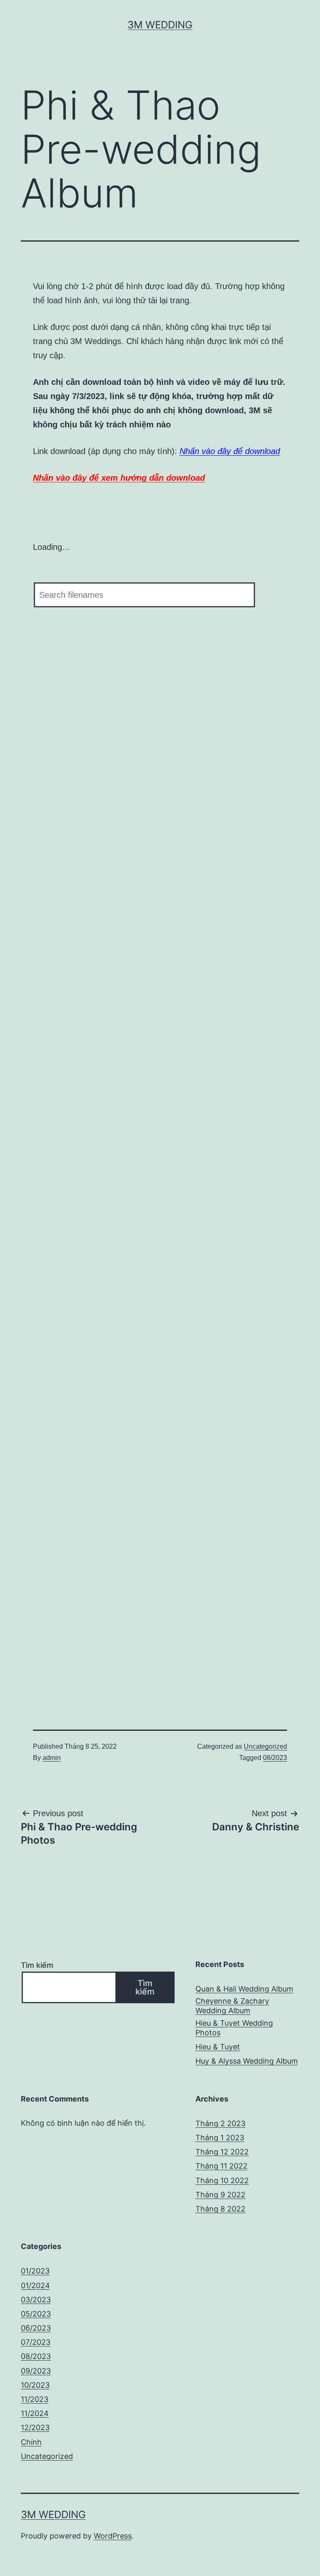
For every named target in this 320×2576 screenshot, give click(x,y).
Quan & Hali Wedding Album (244, 1989)
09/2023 (36, 2371)
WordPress (113, 2536)
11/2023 (35, 2399)
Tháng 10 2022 (222, 2180)
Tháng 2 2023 (220, 2123)
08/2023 (275, 1758)
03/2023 (36, 2300)
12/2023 (35, 2427)
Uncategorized (265, 1746)
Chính (31, 2442)
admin (52, 1758)
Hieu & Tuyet (218, 2047)
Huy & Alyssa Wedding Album (247, 2061)
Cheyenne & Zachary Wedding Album (232, 2006)
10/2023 (35, 2385)
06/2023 (36, 2328)
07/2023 (36, 2342)
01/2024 (35, 2285)
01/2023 (35, 2271)
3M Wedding (160, 25)
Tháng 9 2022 (220, 2195)
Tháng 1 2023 (220, 2138)
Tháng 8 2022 (220, 2209)
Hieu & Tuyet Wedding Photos (234, 2028)
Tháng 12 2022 (222, 2152)
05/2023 (36, 2314)
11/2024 (35, 2413)
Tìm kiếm (37, 1965)
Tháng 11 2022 (221, 2166)
